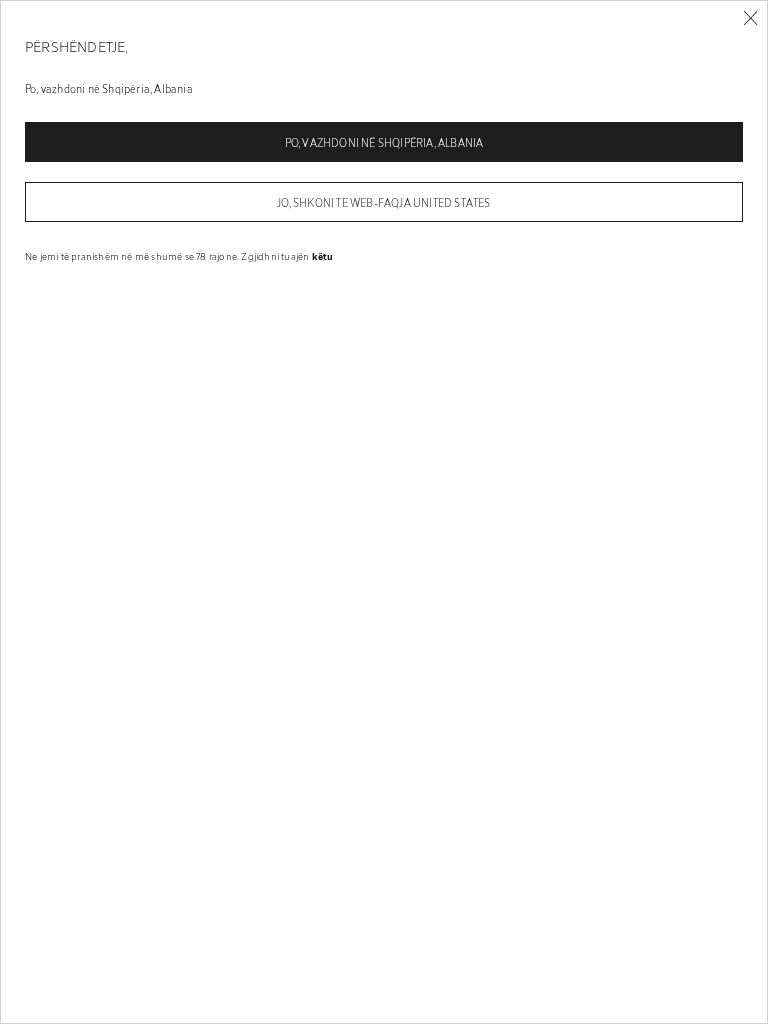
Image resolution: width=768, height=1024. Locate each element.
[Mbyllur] (750, 18)
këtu (323, 256)
